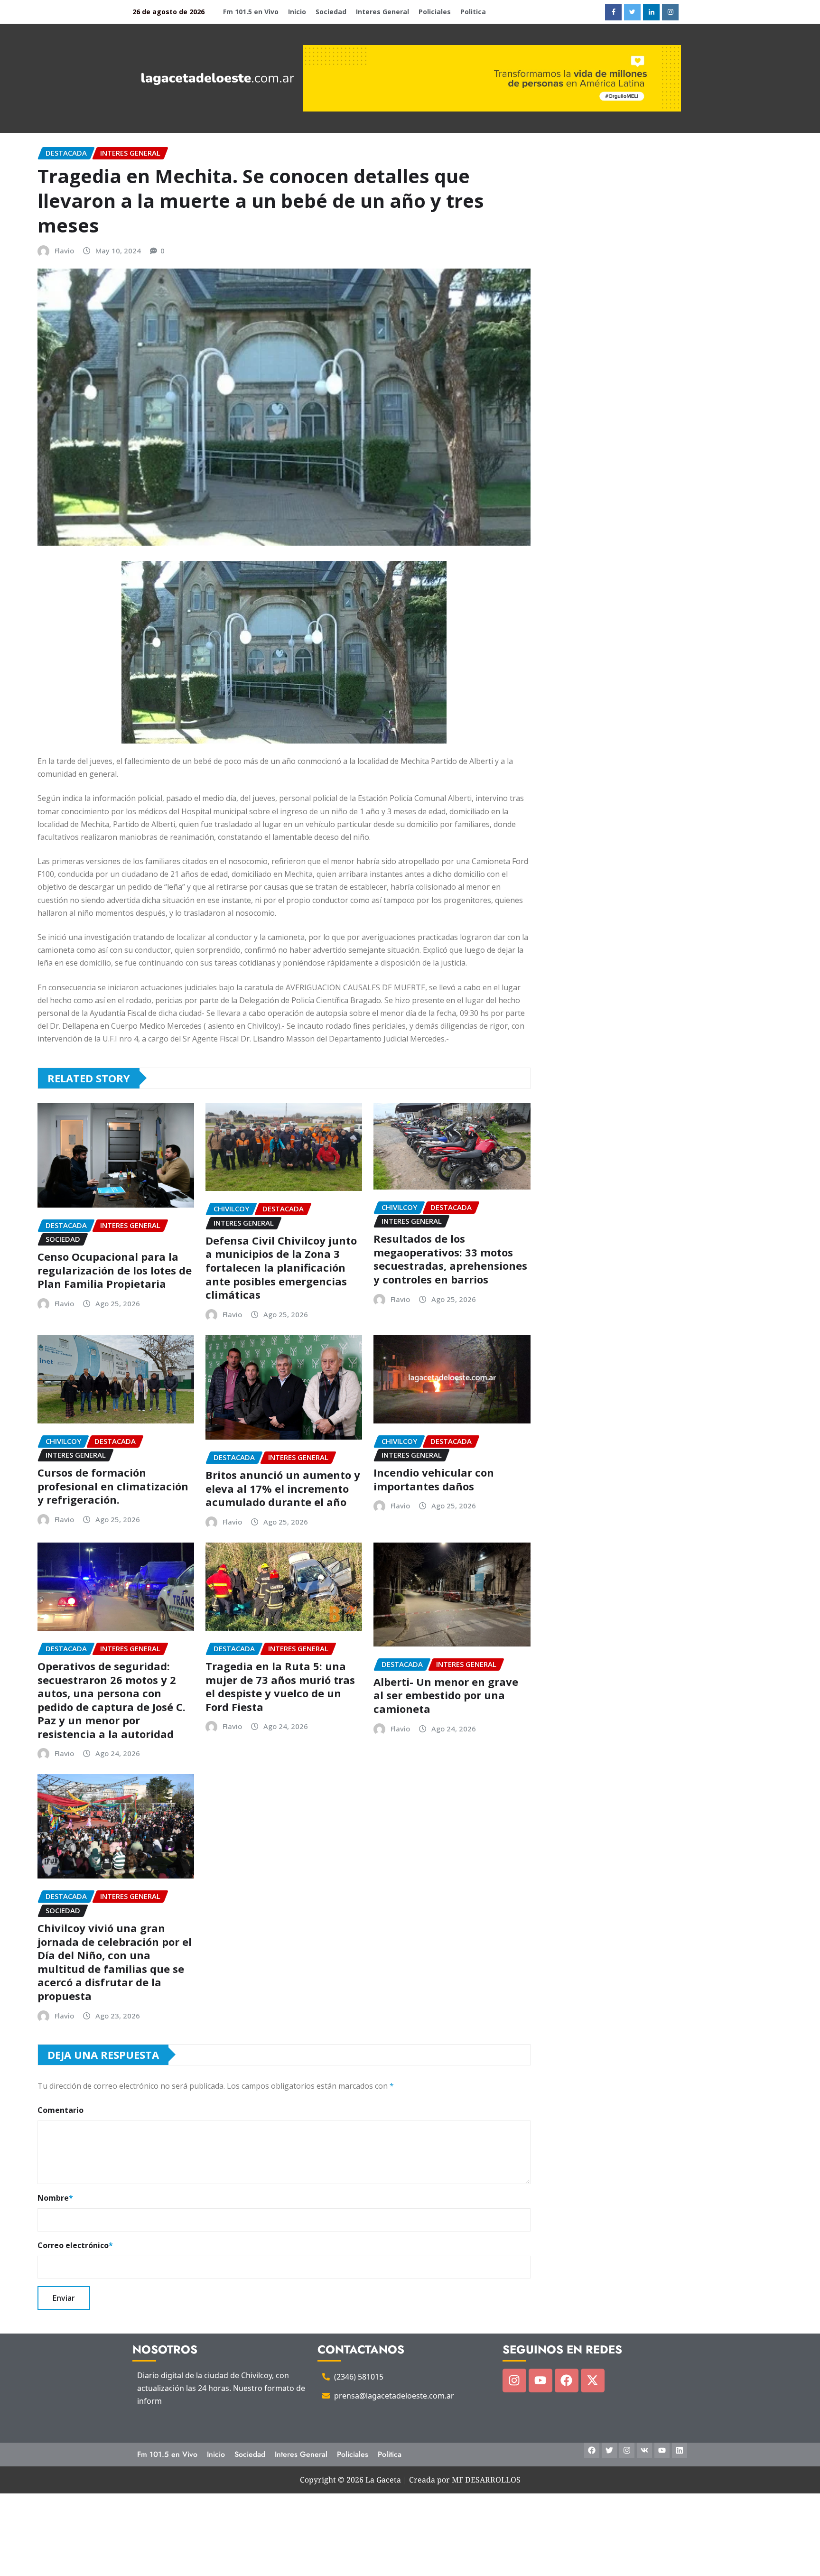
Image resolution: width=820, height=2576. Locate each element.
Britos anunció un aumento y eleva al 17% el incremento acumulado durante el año (283, 1488)
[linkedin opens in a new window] (651, 12)
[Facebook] (567, 2381)
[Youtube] (540, 2381)
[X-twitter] (593, 2381)
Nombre (55, 2198)
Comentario (61, 2110)
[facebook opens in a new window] (613, 12)
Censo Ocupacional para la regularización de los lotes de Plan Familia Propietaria (115, 1270)
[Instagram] (514, 2381)
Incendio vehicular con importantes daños (434, 1479)
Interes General (382, 12)
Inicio (297, 12)
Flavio (64, 251)
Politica (473, 12)
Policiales (435, 12)
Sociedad (331, 12)
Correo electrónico (75, 2245)
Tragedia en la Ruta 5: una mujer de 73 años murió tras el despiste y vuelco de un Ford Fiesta (280, 1686)
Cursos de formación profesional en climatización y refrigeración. (113, 1486)
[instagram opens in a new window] (670, 12)
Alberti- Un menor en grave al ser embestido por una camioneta (446, 1695)
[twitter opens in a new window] (632, 12)
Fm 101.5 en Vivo (251, 12)
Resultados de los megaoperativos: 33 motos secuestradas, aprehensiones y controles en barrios (450, 1259)
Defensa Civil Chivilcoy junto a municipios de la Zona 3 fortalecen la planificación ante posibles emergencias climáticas (281, 1267)
